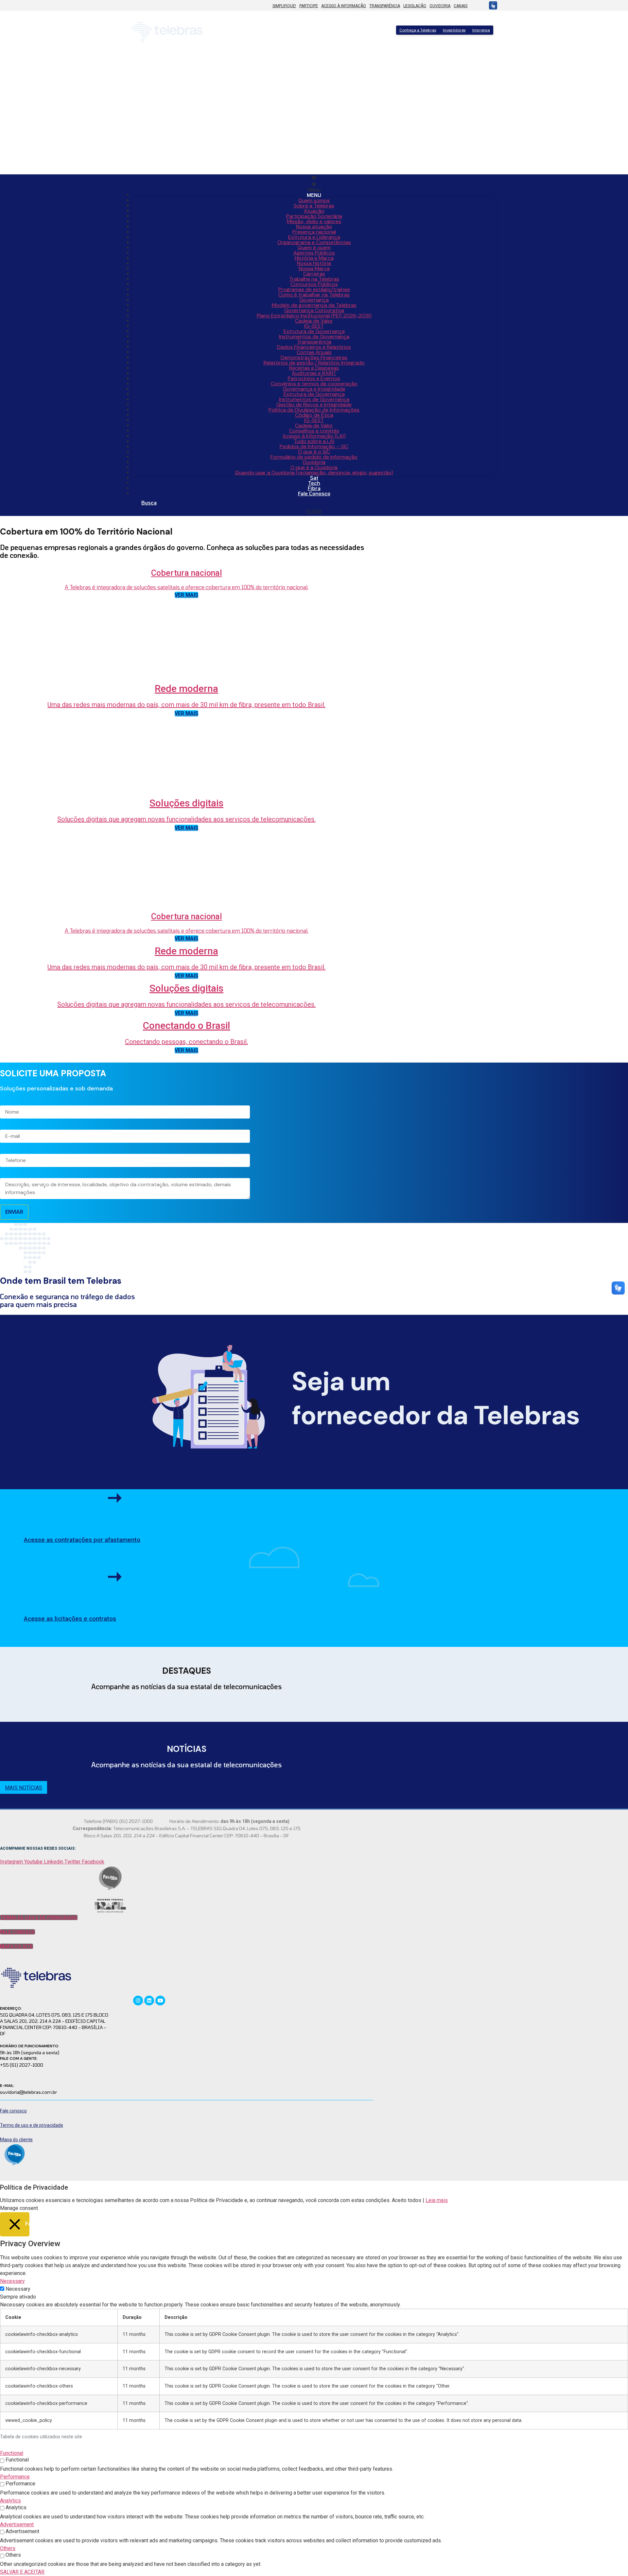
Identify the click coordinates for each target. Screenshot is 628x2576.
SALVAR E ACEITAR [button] (22, 2572)
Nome (6, 1101)
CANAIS (461, 6)
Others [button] (8, 2548)
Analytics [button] (10, 2501)
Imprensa (481, 30)
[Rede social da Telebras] (139, 2000)
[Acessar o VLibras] (491, 5)
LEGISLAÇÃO (415, 6)
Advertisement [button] (17, 2524)
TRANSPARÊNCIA (385, 6)
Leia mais (437, 2200)
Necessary (18, 2289)
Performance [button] (15, 2477)
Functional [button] (12, 2453)
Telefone (9, 1149)
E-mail (7, 1125)
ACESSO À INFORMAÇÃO (344, 6)
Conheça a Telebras (418, 30)
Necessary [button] (12, 2281)
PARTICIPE (309, 6)
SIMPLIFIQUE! (284, 6)
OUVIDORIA (440, 6)
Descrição (10, 1173)
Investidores (454, 30)
